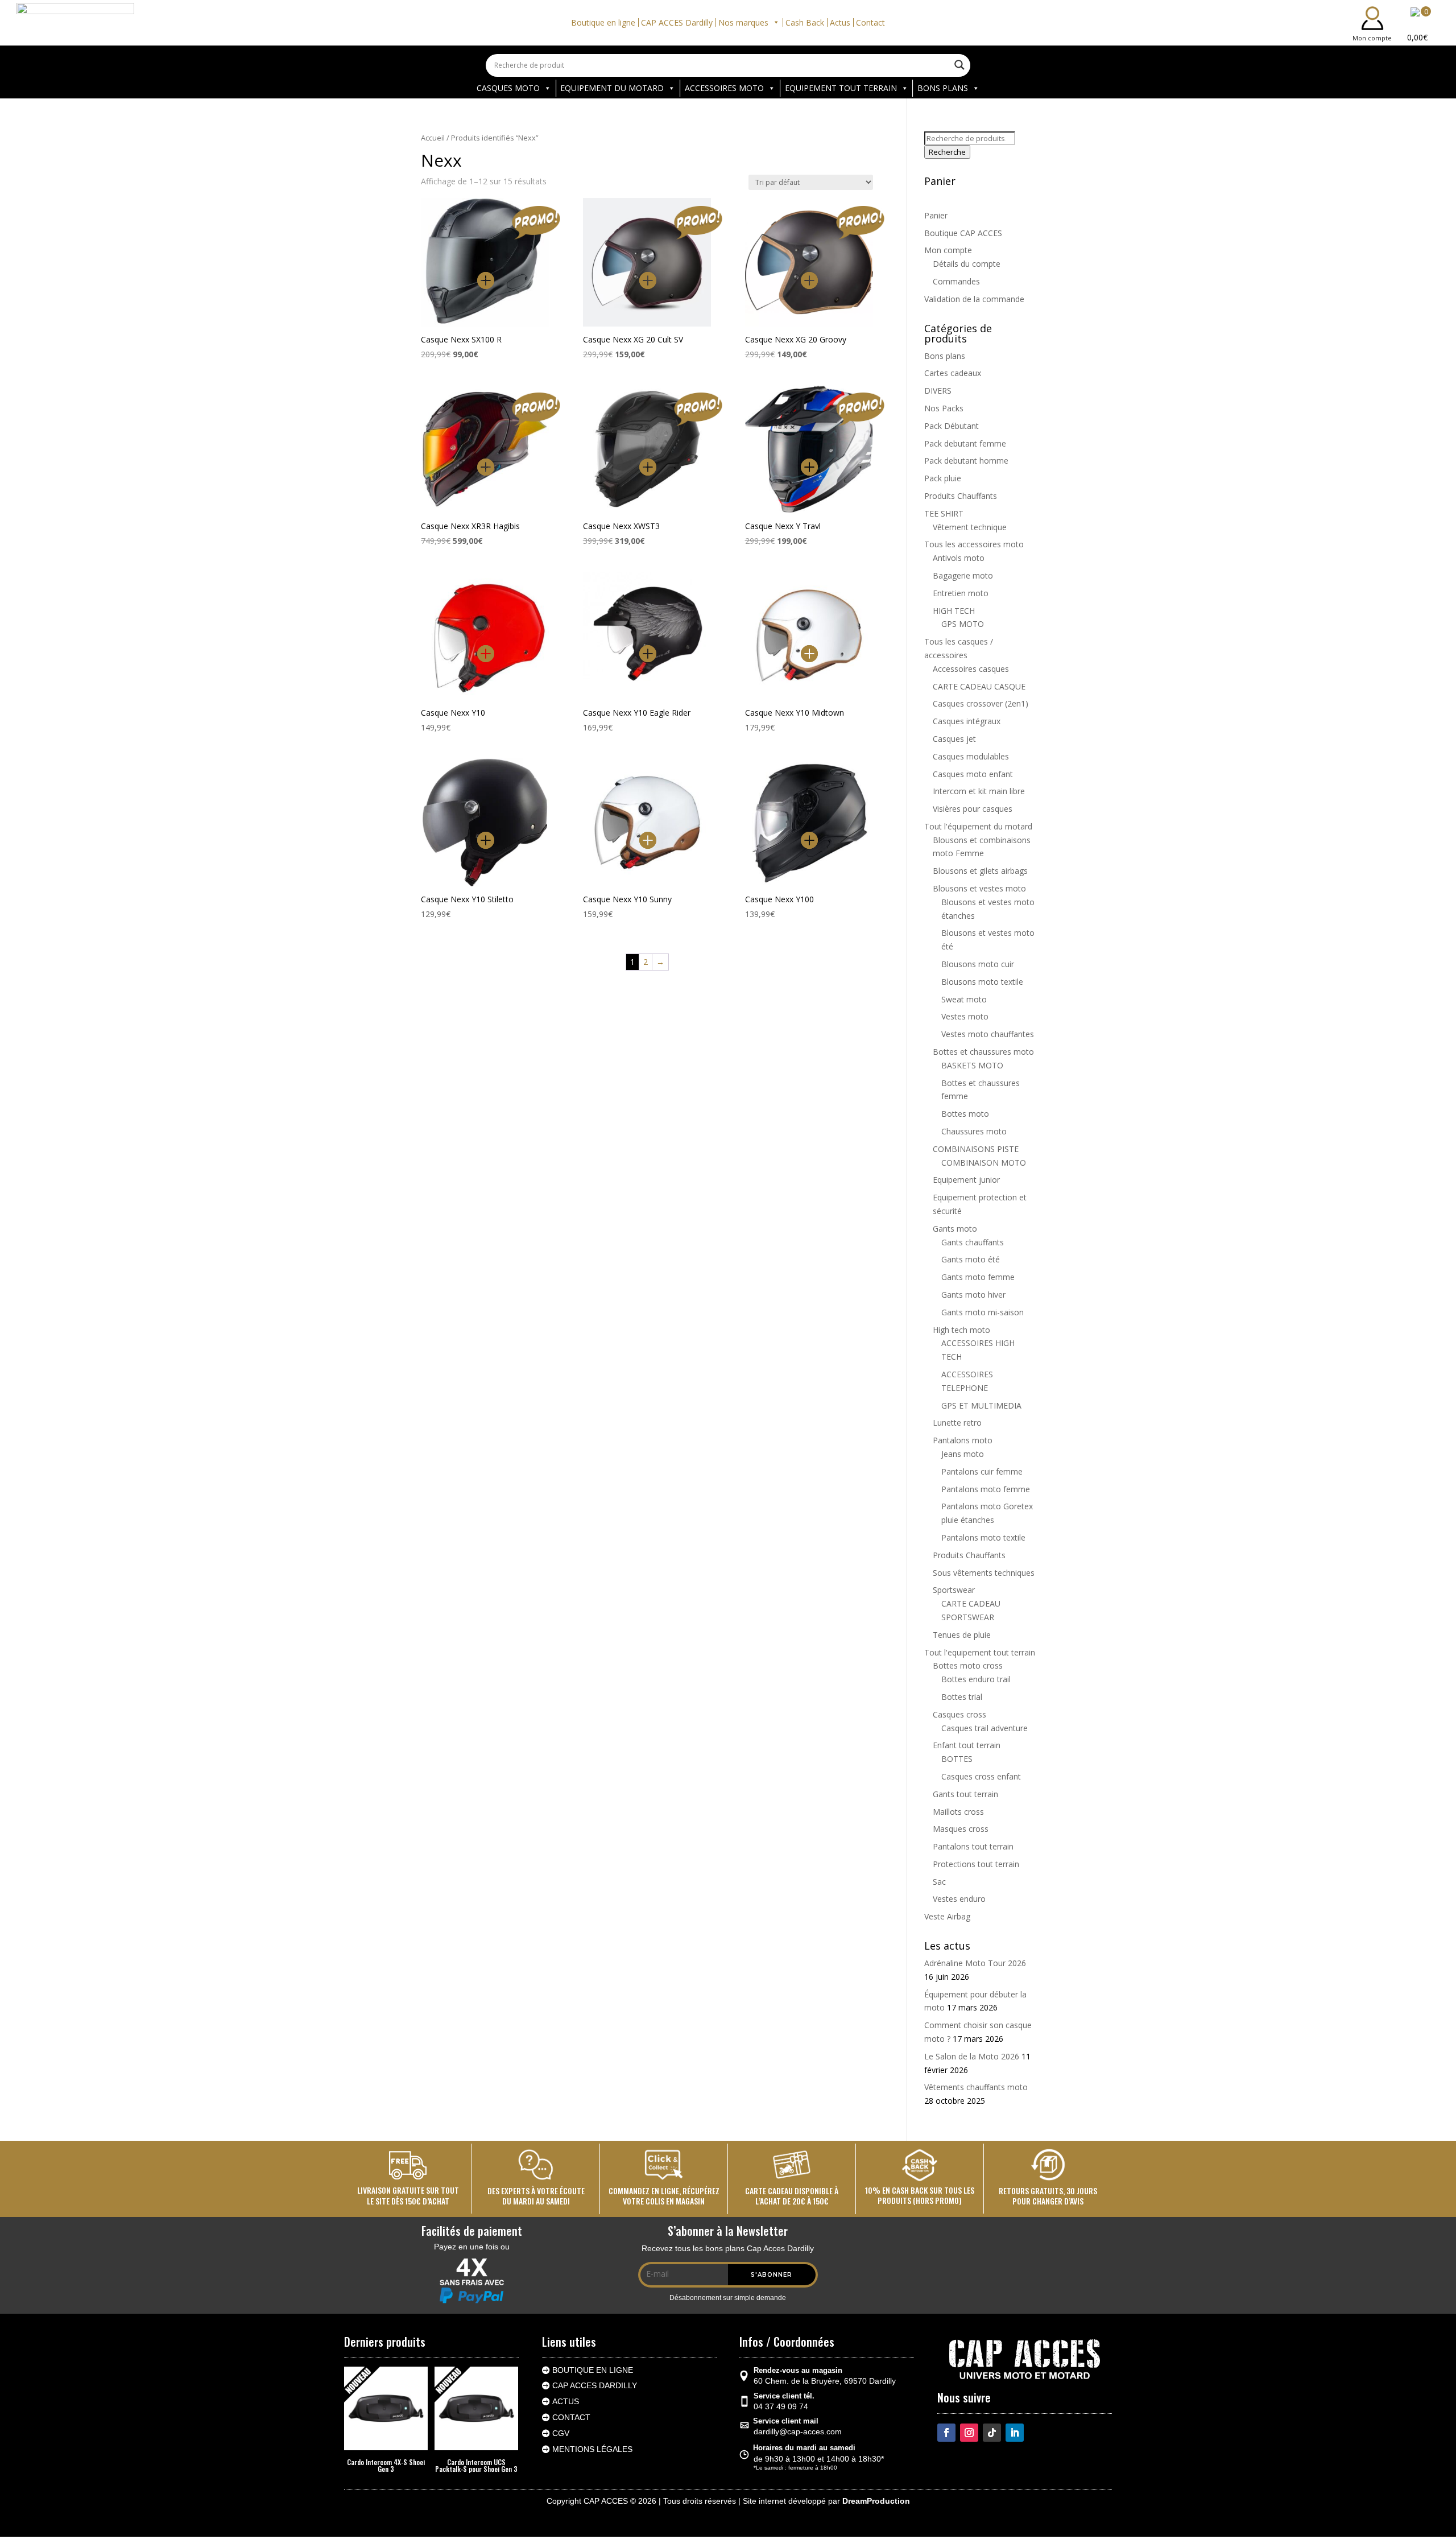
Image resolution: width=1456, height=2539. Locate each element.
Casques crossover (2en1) (981, 703)
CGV (561, 2433)
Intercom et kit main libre (979, 791)
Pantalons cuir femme (982, 1471)
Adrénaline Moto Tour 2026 (975, 1963)
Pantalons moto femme (986, 1489)
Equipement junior (966, 1180)
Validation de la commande (974, 299)
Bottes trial (962, 1697)
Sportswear (954, 1590)
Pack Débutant (952, 426)
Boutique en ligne (603, 22)
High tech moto (961, 1330)
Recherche (947, 152)
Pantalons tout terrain (973, 1846)
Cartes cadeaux (953, 373)
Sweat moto (964, 999)
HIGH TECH (954, 611)
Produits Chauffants (961, 496)
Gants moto (955, 1229)
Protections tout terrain (976, 1864)
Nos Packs (944, 408)
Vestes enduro (959, 1899)
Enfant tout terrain (967, 1745)
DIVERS (938, 391)
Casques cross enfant (981, 1776)
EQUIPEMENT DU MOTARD (612, 88)
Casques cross (959, 1714)
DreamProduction (876, 2501)
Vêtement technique (970, 527)
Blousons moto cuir (978, 964)
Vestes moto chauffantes (988, 1034)
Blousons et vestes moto (979, 888)
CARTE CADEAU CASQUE (979, 686)
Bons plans (945, 356)
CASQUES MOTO (508, 88)
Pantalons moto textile (983, 1537)
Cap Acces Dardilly (595, 2385)
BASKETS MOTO (972, 1065)
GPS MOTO (963, 624)
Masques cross (961, 1829)
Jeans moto (963, 1454)
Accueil (433, 138)
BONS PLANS (943, 88)
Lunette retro (957, 1423)
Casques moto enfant (973, 774)
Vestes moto (965, 1016)
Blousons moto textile (982, 982)
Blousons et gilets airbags (980, 871)
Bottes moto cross (968, 1665)
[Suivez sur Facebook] (946, 2433)
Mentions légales (592, 2449)
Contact (870, 22)
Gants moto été (971, 1259)
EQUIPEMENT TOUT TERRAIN (841, 88)
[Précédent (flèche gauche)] (20, 1270)
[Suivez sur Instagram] (969, 2433)
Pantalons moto (963, 1440)
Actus (840, 22)
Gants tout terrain (965, 1794)
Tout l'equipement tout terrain (980, 1652)
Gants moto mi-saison (983, 1312)
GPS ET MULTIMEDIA (981, 1405)
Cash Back (805, 22)
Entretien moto (961, 593)
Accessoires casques (971, 669)
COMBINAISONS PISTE (976, 1149)
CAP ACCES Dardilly (677, 22)
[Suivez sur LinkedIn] (1015, 2433)
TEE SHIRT (944, 513)
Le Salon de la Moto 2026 (972, 2056)
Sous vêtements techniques (984, 1573)
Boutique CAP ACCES (963, 233)
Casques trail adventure (985, 1728)
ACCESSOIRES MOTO (724, 88)
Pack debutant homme (966, 461)
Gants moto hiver (973, 1295)
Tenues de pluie (962, 1635)
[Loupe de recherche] (959, 65)
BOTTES (957, 1759)
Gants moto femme (978, 1277)
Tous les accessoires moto (974, 544)
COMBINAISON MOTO (984, 1163)
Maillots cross (958, 1812)
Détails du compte (967, 264)
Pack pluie (943, 478)
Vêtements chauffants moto (976, 2087)
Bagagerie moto (963, 575)
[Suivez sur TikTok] (992, 2433)
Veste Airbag (947, 1916)
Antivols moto (959, 558)
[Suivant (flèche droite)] (1436, 1270)
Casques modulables (971, 756)
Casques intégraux (967, 721)
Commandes (956, 281)
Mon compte (948, 250)
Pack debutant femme (965, 443)
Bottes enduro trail (976, 1679)
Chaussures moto (974, 1131)
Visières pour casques (973, 809)
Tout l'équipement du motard (978, 826)
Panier (936, 215)
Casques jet (954, 739)
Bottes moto (965, 1114)
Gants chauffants (973, 1242)
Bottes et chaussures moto (983, 1052)
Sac (939, 1882)
